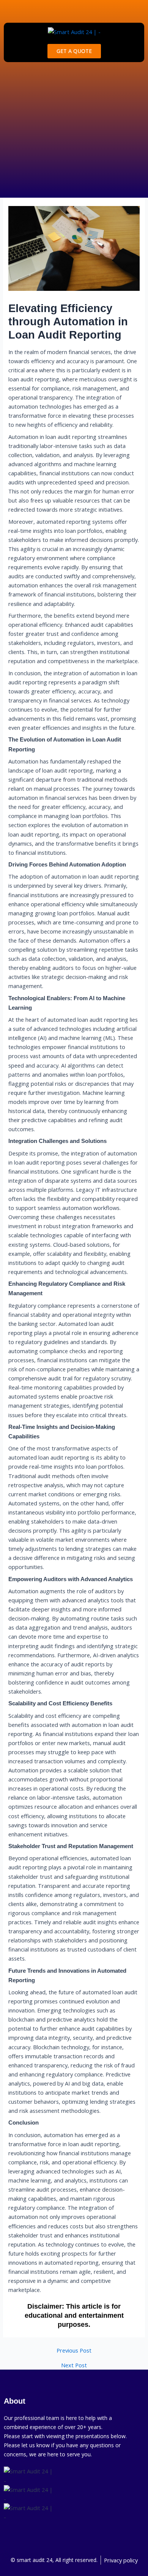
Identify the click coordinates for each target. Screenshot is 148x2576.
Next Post (74, 2365)
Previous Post (74, 2350)
